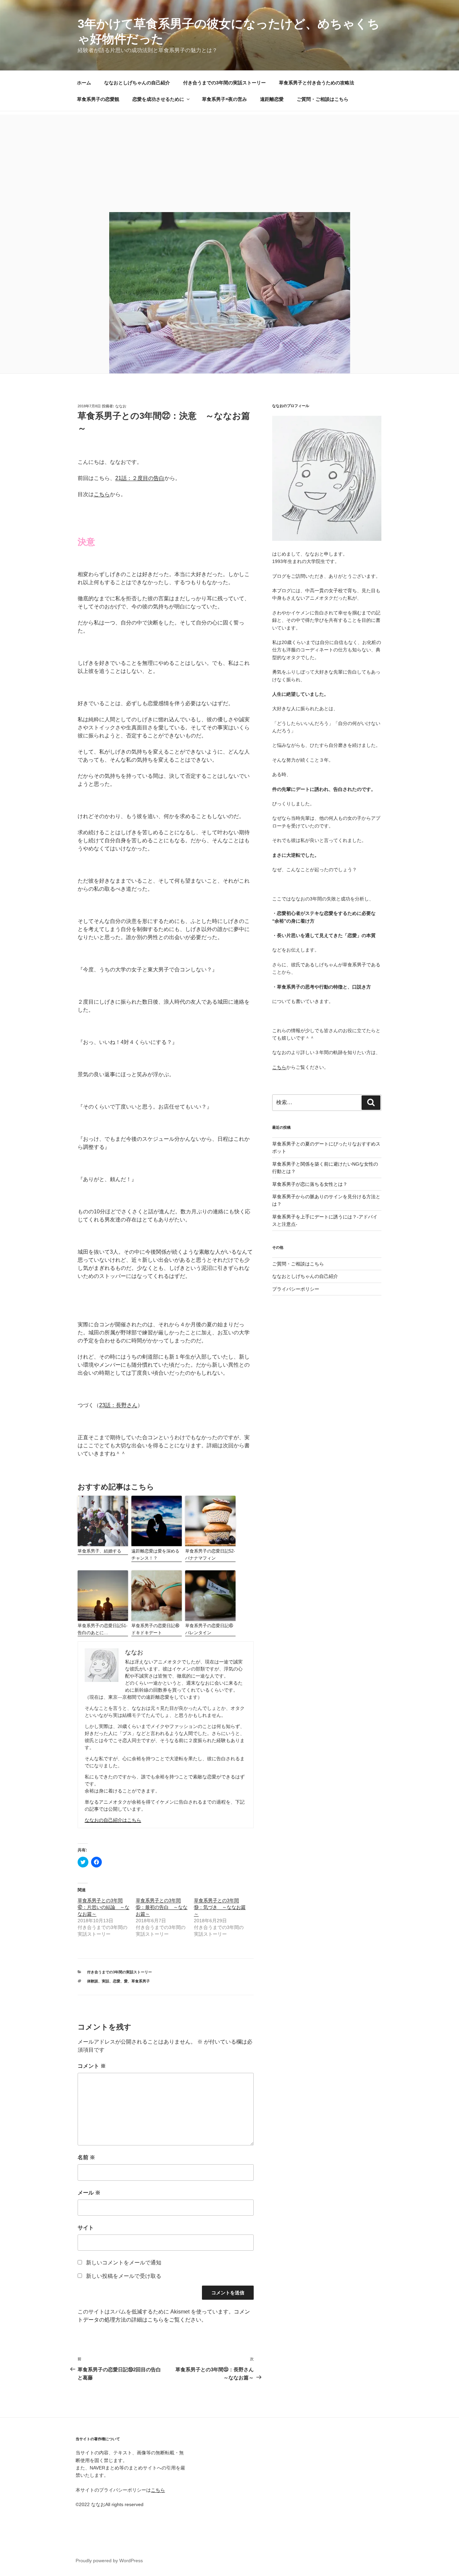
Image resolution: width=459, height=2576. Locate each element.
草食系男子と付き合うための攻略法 (317, 83)
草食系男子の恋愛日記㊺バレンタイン (209, 1629)
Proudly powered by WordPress (109, 2561)
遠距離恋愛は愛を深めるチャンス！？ (155, 1555)
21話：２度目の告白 (140, 478)
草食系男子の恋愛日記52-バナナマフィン (210, 1555)
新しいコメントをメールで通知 (124, 2263)
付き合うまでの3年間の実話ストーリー (224, 83)
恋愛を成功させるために (158, 99)
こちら (102, 494)
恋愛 (117, 1981)
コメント (92, 2066)
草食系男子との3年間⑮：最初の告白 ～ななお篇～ (162, 1907)
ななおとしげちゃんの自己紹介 (137, 83)
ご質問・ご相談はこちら (323, 99)
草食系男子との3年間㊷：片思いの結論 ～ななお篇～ (103, 1907)
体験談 (93, 1981)
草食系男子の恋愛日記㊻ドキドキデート (155, 1629)
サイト (86, 2228)
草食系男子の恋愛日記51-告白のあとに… (102, 1629)
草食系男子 (141, 1981)
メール (89, 2193)
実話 (106, 1981)
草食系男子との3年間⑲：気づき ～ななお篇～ (220, 1907)
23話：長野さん (118, 1405)
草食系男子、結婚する (99, 1551)
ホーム (84, 83)
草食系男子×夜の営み (224, 99)
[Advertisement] (229, 162)
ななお (121, 406)
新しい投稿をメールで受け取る (124, 2276)
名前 (86, 2157)
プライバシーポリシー (296, 1289)
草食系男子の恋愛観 (98, 99)
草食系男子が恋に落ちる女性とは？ (310, 1184)
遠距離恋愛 (272, 99)
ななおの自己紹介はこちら (113, 1820)
